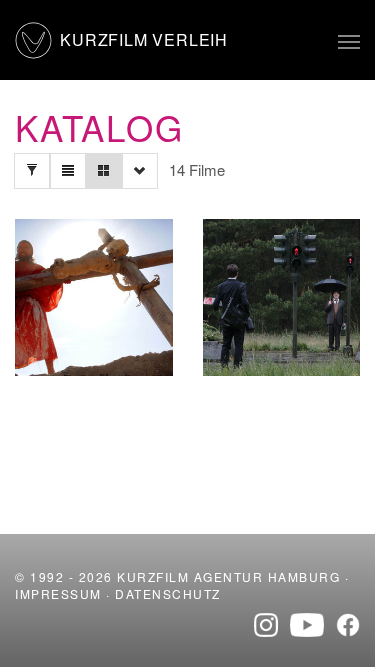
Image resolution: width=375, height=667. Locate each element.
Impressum (58, 593)
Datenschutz (168, 593)
